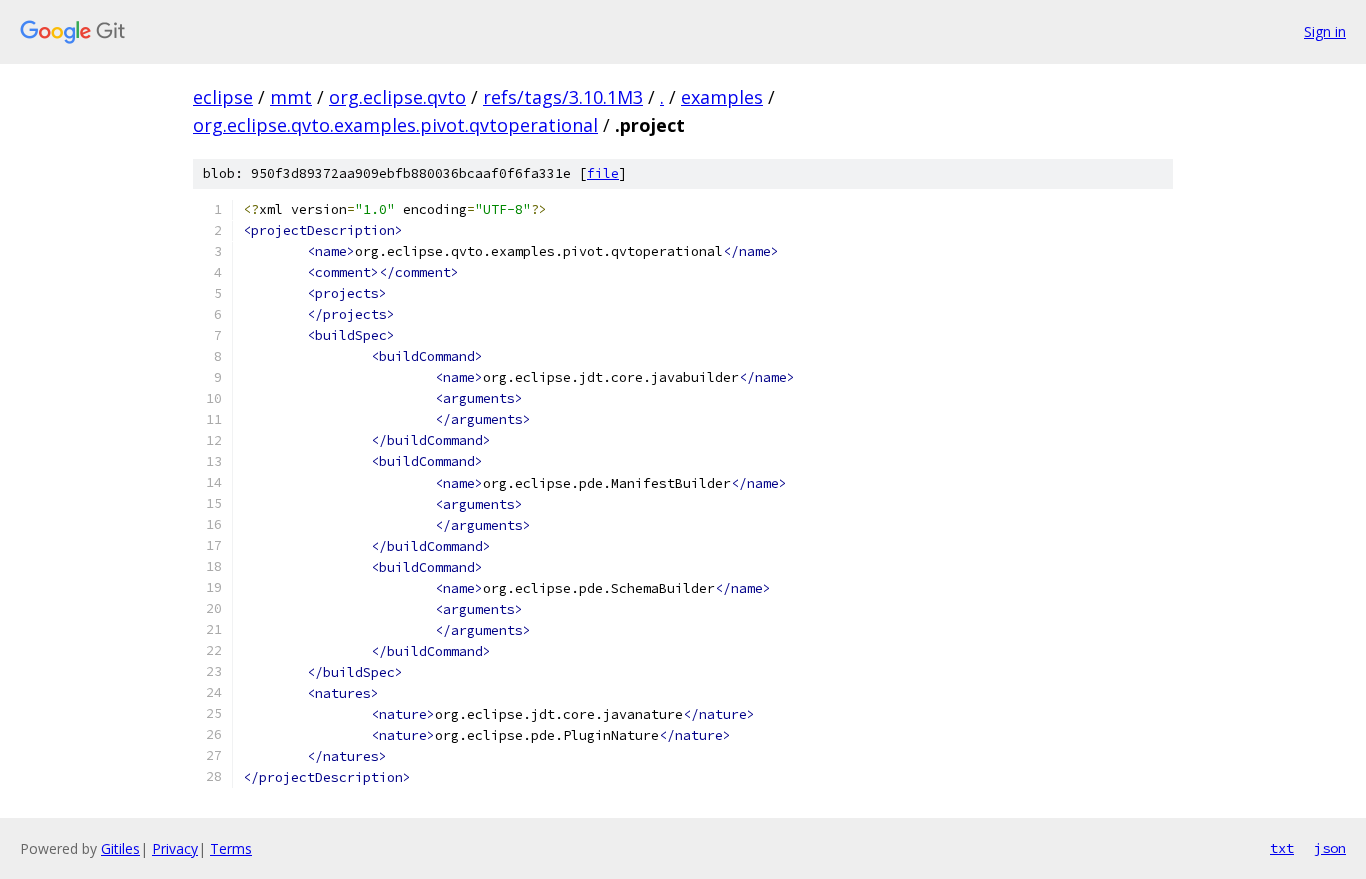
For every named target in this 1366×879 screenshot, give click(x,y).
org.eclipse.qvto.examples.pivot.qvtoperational (395, 125)
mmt (291, 97)
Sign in (1325, 31)
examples (722, 97)
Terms (231, 848)
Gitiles (120, 848)
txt (1282, 848)
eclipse (223, 97)
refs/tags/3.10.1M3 (563, 97)
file (603, 173)
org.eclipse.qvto (397, 97)
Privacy (175, 848)
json (1330, 848)
